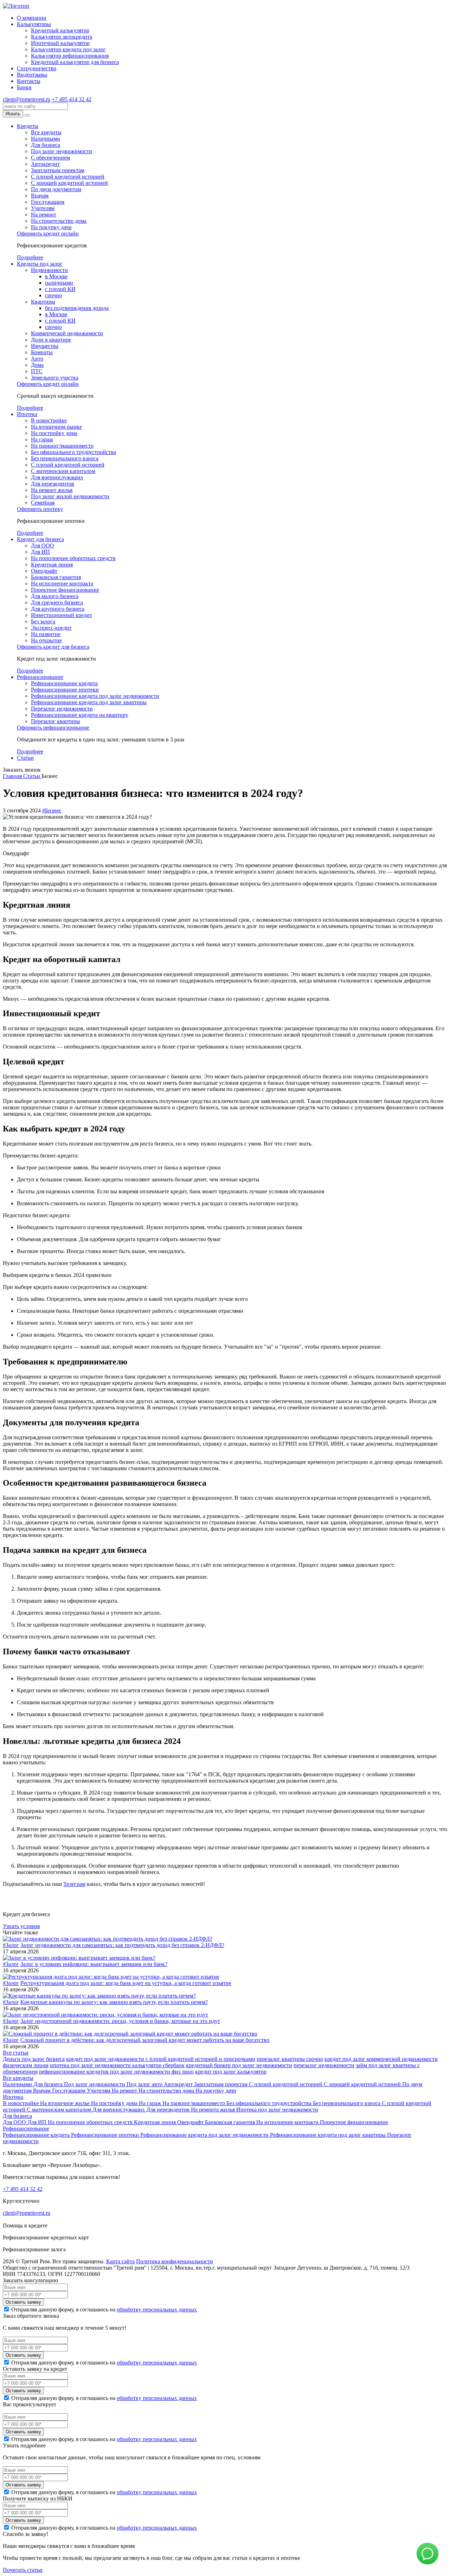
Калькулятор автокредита (62, 37)
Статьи (25, 758)
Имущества (45, 346)
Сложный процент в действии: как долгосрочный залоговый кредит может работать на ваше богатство (145, 2040)
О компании (32, 18)
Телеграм (74, 1884)
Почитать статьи (23, 2570)
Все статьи (16, 2053)
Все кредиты (46, 132)
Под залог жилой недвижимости (70, 496)
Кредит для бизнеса (40, 539)
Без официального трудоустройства (73, 452)
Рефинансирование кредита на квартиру (80, 715)
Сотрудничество (37, 68)
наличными (59, 283)
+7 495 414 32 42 (72, 99)
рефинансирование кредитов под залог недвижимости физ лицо (116, 2072)
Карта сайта (120, 2261)
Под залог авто (145, 2084)
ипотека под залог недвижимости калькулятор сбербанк (117, 2065)
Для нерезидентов (53, 484)
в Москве (56, 276)
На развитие (46, 634)
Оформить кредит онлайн (48, 233)
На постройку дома (54, 433)
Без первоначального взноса (65, 458)
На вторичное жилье (66, 2103)
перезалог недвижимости (324, 2065)
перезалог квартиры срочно (290, 2059)
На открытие (46, 640)
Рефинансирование (40, 677)
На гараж (42, 439)
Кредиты (28, 126)
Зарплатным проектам (58, 170)
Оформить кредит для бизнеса (53, 647)
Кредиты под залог (40, 264)
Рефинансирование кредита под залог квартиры (89, 702)
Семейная (43, 503)
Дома (37, 365)
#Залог (11, 1945)
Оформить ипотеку (40, 509)
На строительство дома (59, 221)
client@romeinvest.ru (27, 99)
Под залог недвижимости (62, 151)
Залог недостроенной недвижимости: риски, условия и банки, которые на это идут (120, 2021)
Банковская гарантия (56, 577)
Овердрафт (44, 571)
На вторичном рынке (56, 427)
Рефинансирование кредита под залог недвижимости (95, 696)
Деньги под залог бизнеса (34, 2059)
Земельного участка (55, 378)
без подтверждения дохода (77, 308)
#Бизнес (52, 810)
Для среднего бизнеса (57, 602)
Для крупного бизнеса (58, 609)
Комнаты (42, 352)
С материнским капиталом (63, 471)
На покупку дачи (51, 227)
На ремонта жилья (214, 2110)
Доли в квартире (51, 340)
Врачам (40, 196)
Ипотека (27, 414)
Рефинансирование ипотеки (65, 690)
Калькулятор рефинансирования (70, 56)
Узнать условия (21, 1926)
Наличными (46, 139)
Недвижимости (49, 270)
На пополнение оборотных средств (73, 558)
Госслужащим (48, 202)
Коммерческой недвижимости (67, 333)
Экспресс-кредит (51, 628)
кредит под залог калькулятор (231, 2072)
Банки (24, 87)
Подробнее (30, 257)
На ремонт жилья (52, 490)
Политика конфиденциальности (175, 2261)
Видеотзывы (32, 75)
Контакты (29, 81)
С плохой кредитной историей (68, 177)
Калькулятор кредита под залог (68, 49)
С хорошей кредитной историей (69, 183)
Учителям (43, 208)
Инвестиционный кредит (62, 615)
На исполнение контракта (62, 583)
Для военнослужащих (57, 477)
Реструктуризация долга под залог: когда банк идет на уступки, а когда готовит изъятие (126, 1983)
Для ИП (40, 552)
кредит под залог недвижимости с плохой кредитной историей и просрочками (161, 2059)
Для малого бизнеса (55, 596)
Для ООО (43, 546)
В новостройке (49, 420)
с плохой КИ (60, 289)
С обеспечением (50, 158)
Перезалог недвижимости (62, 709)
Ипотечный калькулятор (60, 43)
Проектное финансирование (65, 590)
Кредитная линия (52, 564)
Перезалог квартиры (56, 721)
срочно (53, 295)
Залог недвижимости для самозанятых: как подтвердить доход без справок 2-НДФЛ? (122, 1945)
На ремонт (44, 215)
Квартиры (43, 302)
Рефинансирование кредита (64, 683)
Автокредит (45, 164)
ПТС (37, 371)
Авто (37, 359)
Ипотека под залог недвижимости (277, 2110)
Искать (13, 114)
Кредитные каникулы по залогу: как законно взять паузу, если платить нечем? (114, 2002)
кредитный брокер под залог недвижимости (239, 2065)
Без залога (43, 621)
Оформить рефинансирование (53, 728)
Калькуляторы (34, 24)
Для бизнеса (46, 145)
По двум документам (56, 189)
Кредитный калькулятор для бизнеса (75, 62)
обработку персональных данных (157, 2309)
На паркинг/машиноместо (62, 446)
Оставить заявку (23, 2302)
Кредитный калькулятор (60, 30)
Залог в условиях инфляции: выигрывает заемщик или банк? (94, 1964)
